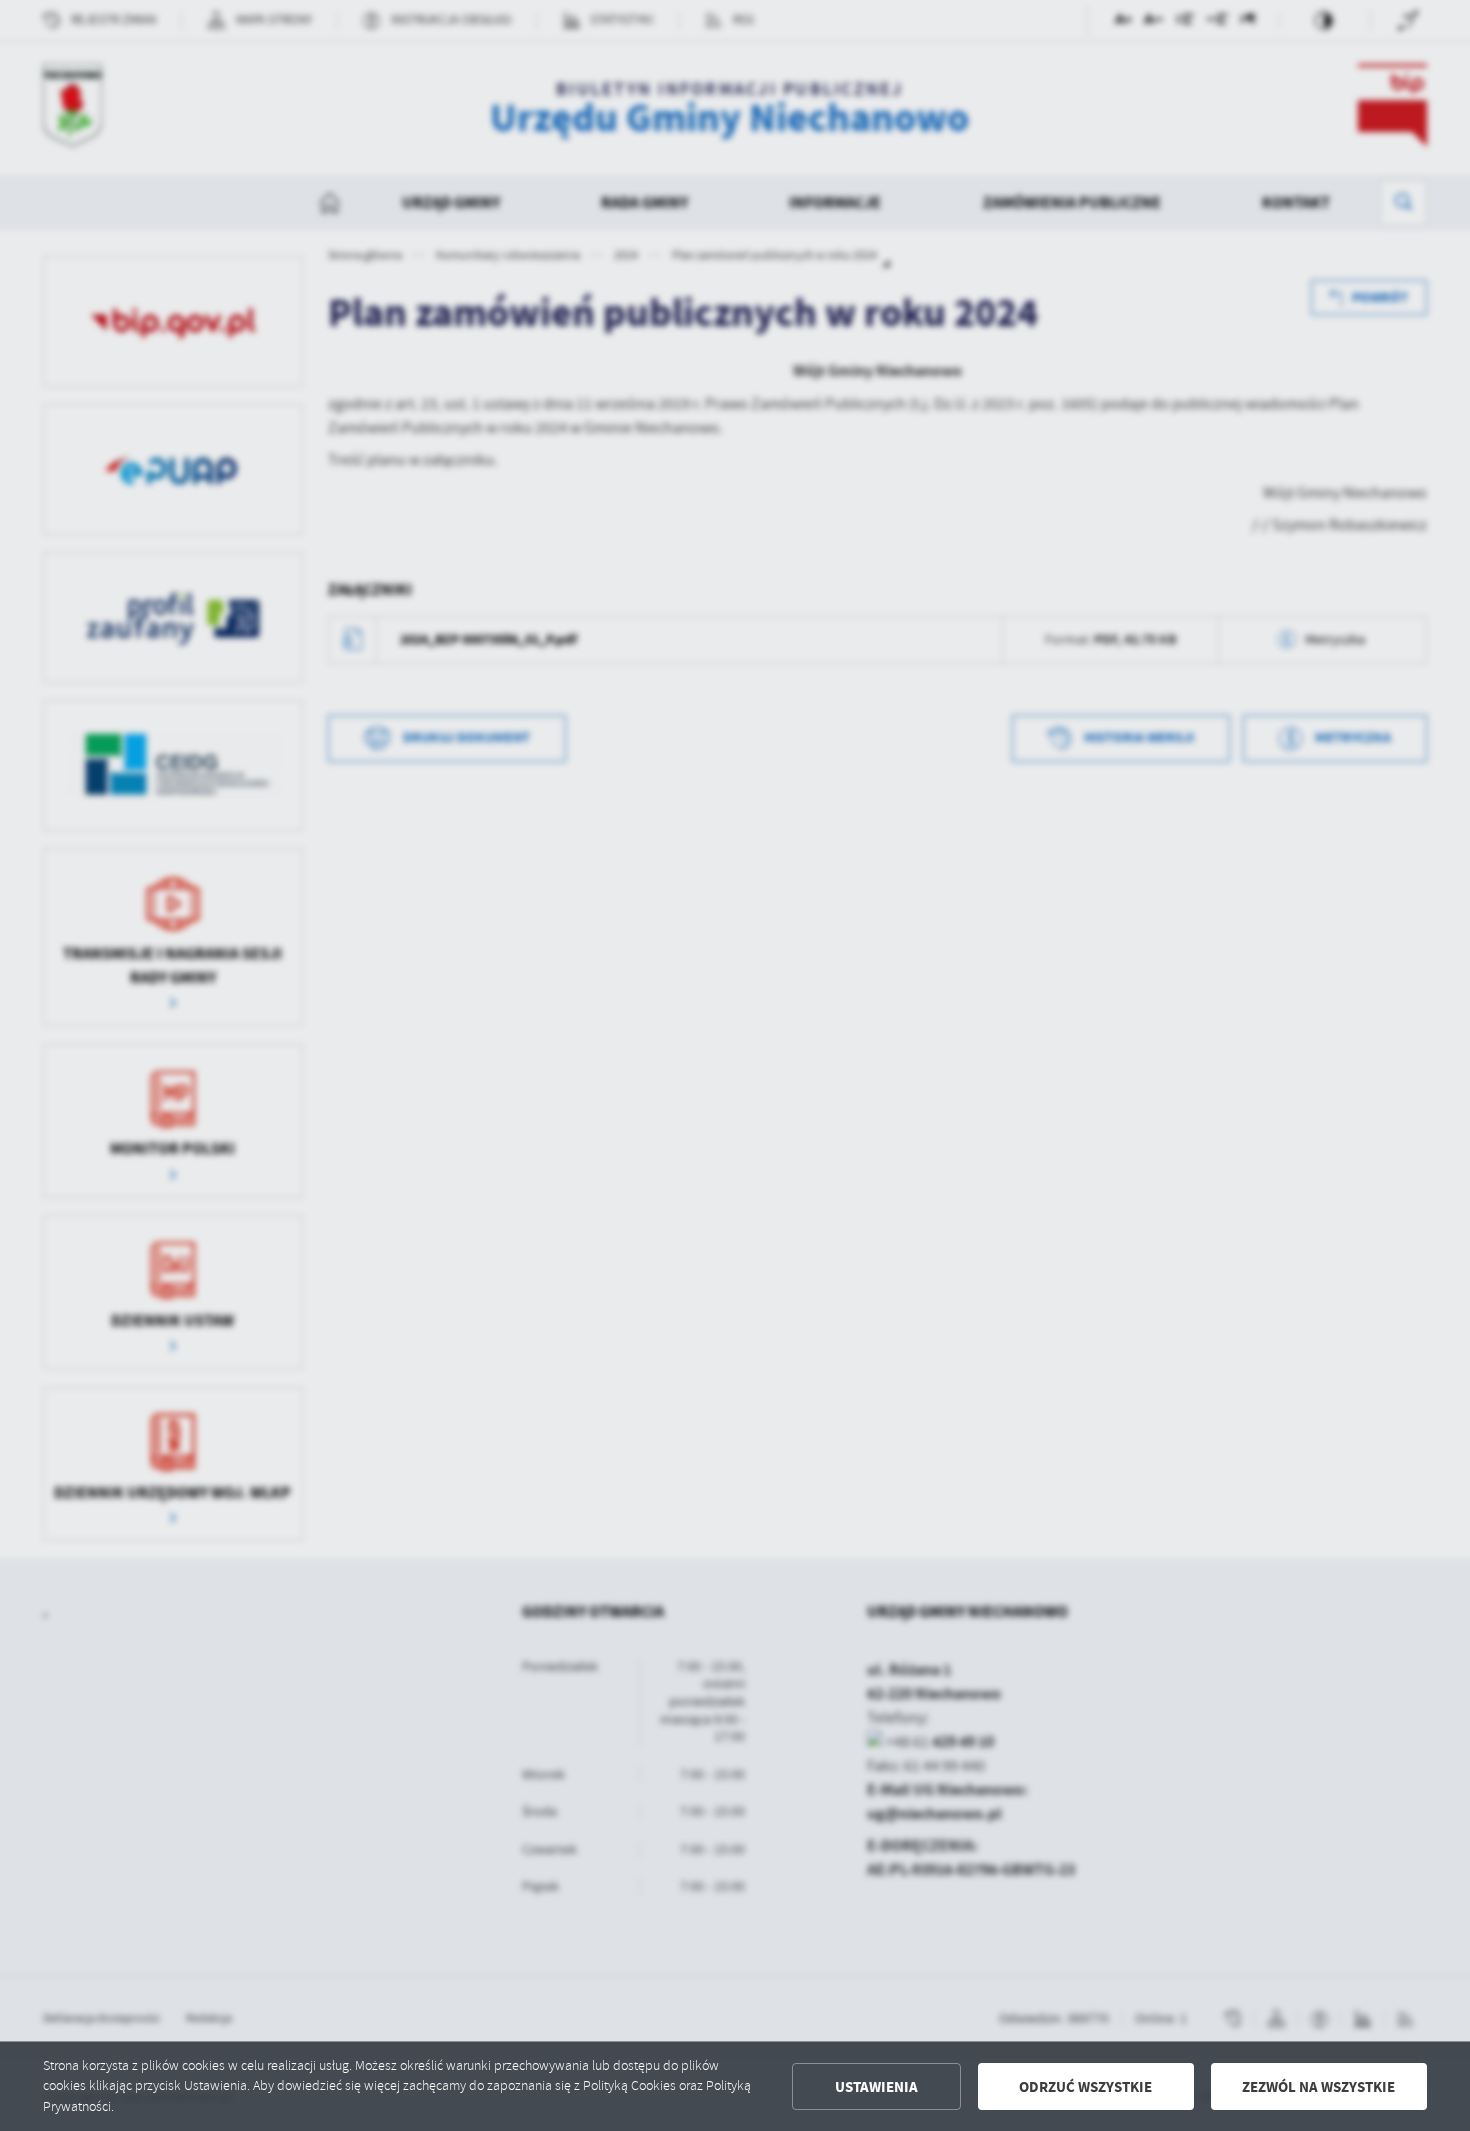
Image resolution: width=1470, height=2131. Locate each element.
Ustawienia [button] (876, 2087)
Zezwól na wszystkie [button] (1318, 2087)
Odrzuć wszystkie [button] (1085, 2087)
